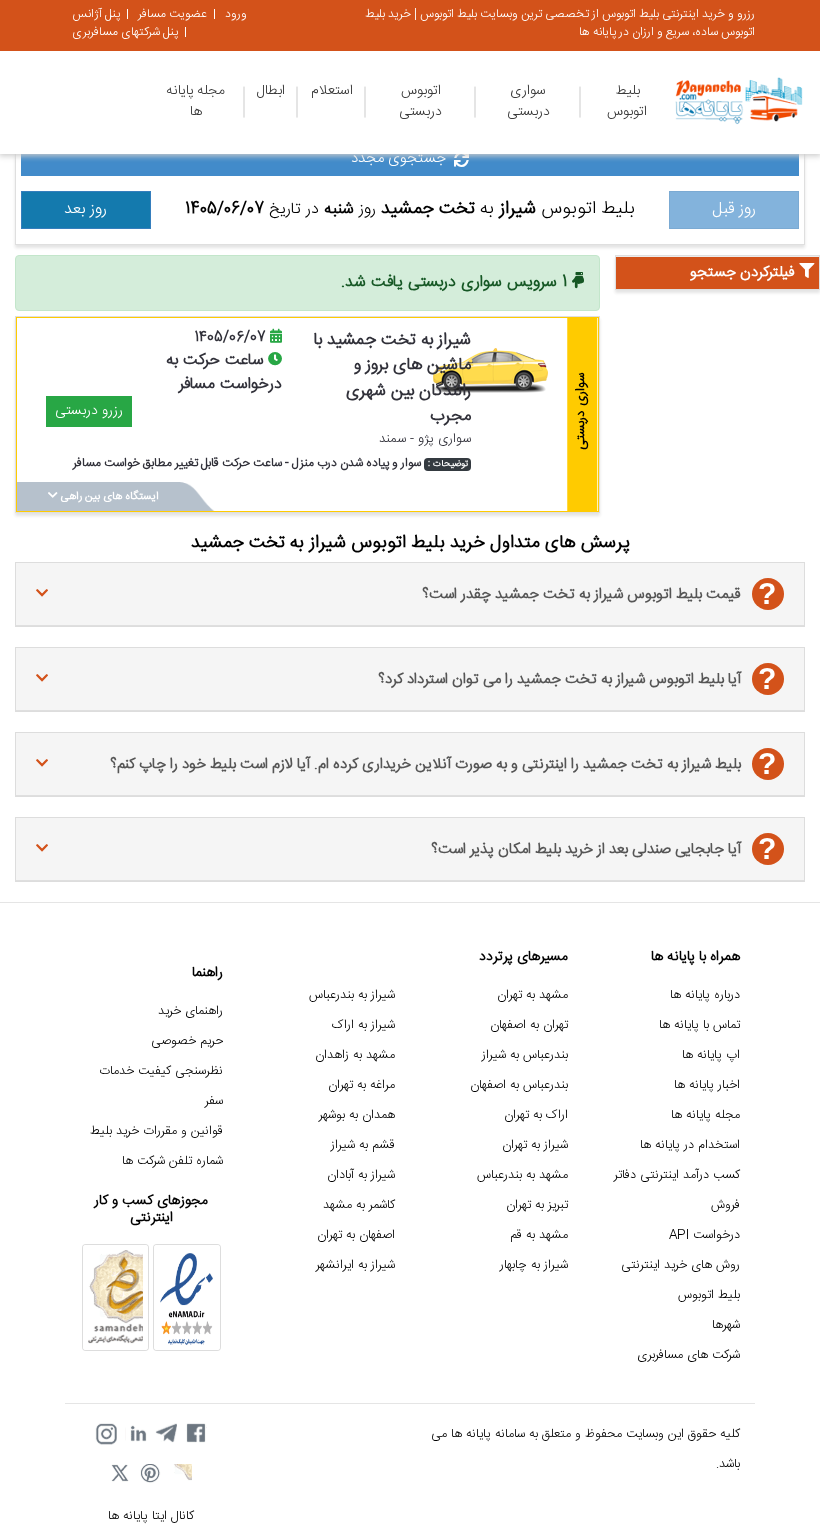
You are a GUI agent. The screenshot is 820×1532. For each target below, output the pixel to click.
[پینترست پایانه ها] (151, 1475)
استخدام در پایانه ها (690, 1145)
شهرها (726, 1325)
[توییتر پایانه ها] (121, 1475)
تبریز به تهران (537, 1205)
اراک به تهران (536, 1115)
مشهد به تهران (532, 995)
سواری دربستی (528, 101)
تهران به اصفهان (529, 1025)
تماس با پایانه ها (699, 1025)
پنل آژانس (96, 14)
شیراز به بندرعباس (352, 995)
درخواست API (704, 1235)
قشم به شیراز (363, 1145)
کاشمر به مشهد (359, 1205)
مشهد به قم (539, 1235)
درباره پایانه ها (705, 995)
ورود (236, 14)
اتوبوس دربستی (420, 101)
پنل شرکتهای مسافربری (125, 32)
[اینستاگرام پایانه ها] (106, 1434)
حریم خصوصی (187, 1041)
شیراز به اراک (363, 1025)
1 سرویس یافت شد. (456, 282)
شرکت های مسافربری (688, 1355)
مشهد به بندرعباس (522, 1175)
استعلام (332, 91)
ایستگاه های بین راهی (108, 497)
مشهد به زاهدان (355, 1055)
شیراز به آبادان (361, 1175)
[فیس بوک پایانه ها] (196, 1434)
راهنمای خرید (190, 1011)
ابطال (271, 91)
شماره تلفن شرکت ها (172, 1161)
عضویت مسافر (172, 14)
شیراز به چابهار (534, 1265)
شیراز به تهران (535, 1145)
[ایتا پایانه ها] (181, 1475)
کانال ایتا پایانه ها (151, 1516)
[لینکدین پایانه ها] (136, 1434)
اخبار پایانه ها (707, 1085)
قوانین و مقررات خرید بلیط (156, 1131)
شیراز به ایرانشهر (355, 1265)
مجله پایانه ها (195, 101)
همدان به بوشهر (357, 1115)
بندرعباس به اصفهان (519, 1085)
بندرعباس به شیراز (525, 1055)
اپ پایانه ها (711, 1055)
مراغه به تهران (361, 1085)
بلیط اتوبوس (627, 101)
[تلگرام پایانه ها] (166, 1434)
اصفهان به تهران (356, 1235)
